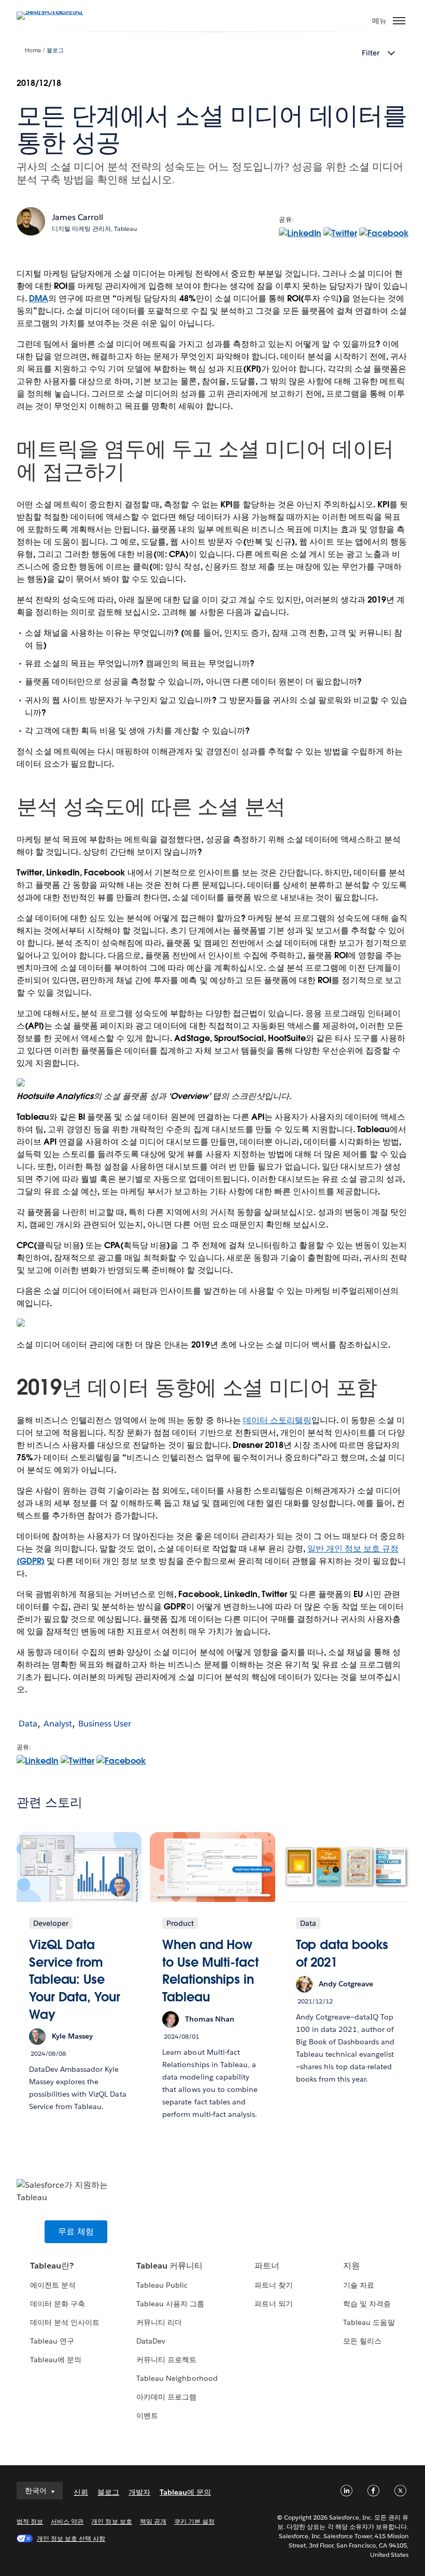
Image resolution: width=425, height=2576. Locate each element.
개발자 (139, 2492)
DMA (39, 298)
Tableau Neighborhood (177, 2378)
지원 (351, 2266)
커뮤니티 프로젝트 (166, 2360)
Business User (105, 1724)
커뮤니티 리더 (159, 2322)
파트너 (267, 2266)
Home (33, 50)
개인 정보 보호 (111, 2521)
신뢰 (81, 2492)
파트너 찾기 (274, 2285)
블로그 (55, 50)
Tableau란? (52, 2266)
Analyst (58, 1724)
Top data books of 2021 (342, 1953)
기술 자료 (359, 2285)
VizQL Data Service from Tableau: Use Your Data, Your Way (75, 1979)
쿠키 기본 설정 (194, 2521)
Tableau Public (162, 2285)
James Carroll (77, 217)
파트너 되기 (274, 2304)
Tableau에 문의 (56, 2360)
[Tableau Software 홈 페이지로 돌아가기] (53, 11)
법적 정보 (30, 2521)
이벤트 (147, 2416)
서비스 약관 (67, 2521)
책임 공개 (153, 2521)
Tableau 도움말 (369, 2322)
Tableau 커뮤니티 (169, 2266)
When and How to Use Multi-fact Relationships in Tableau (210, 1971)
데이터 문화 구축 (58, 2304)
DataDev (151, 2341)
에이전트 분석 (53, 2285)
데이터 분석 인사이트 (65, 2322)
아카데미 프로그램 (166, 2397)
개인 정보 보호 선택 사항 (71, 2538)
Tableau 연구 (52, 2341)
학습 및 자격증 (367, 2304)
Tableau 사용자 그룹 (170, 2304)
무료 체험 (76, 2231)
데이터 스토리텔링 (277, 1420)
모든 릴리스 (362, 2341)
